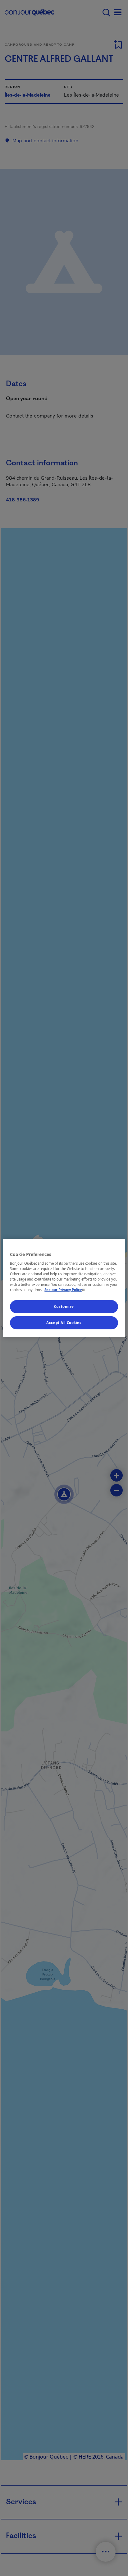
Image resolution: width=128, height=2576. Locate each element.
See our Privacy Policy (65, 1290)
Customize (64, 1306)
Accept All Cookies (64, 1323)
